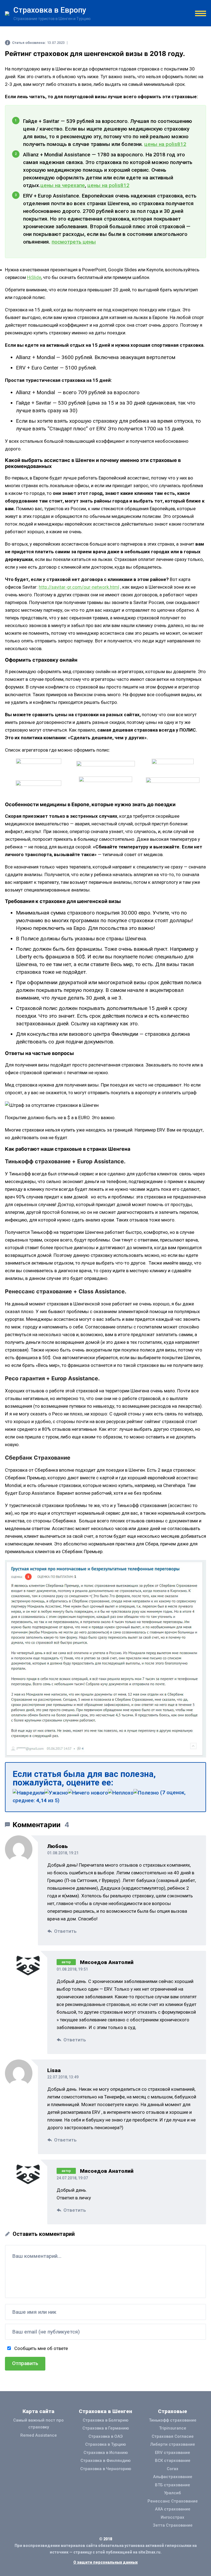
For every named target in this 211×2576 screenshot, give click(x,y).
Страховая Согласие (173, 2436)
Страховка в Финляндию (105, 2461)
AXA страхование (173, 2509)
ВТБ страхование (173, 2485)
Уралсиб (173, 2493)
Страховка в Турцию (105, 2444)
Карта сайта (38, 2411)
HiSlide (34, 277)
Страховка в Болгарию (105, 2420)
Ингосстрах (173, 2517)
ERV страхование (173, 2453)
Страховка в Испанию (106, 2453)
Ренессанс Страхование (173, 2501)
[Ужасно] (56, 1793)
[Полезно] (146, 1793)
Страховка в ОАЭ (105, 2436)
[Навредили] (29, 1793)
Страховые (173, 2411)
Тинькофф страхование (173, 2420)
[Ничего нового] (88, 1793)
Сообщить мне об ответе (41, 2348)
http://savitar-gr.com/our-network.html (79, 587)
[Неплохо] (121, 1793)
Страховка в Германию (106, 2428)
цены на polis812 (165, 144)
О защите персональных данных (105, 2562)
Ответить (65, 1931)
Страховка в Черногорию (106, 2469)
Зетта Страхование (173, 2525)
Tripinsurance (173, 2428)
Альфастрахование (173, 2477)
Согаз (173, 2469)
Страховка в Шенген (105, 2411)
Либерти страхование (173, 2444)
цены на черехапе (63, 185)
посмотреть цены (74, 242)
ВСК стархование (173, 2461)
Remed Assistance (39, 2435)
